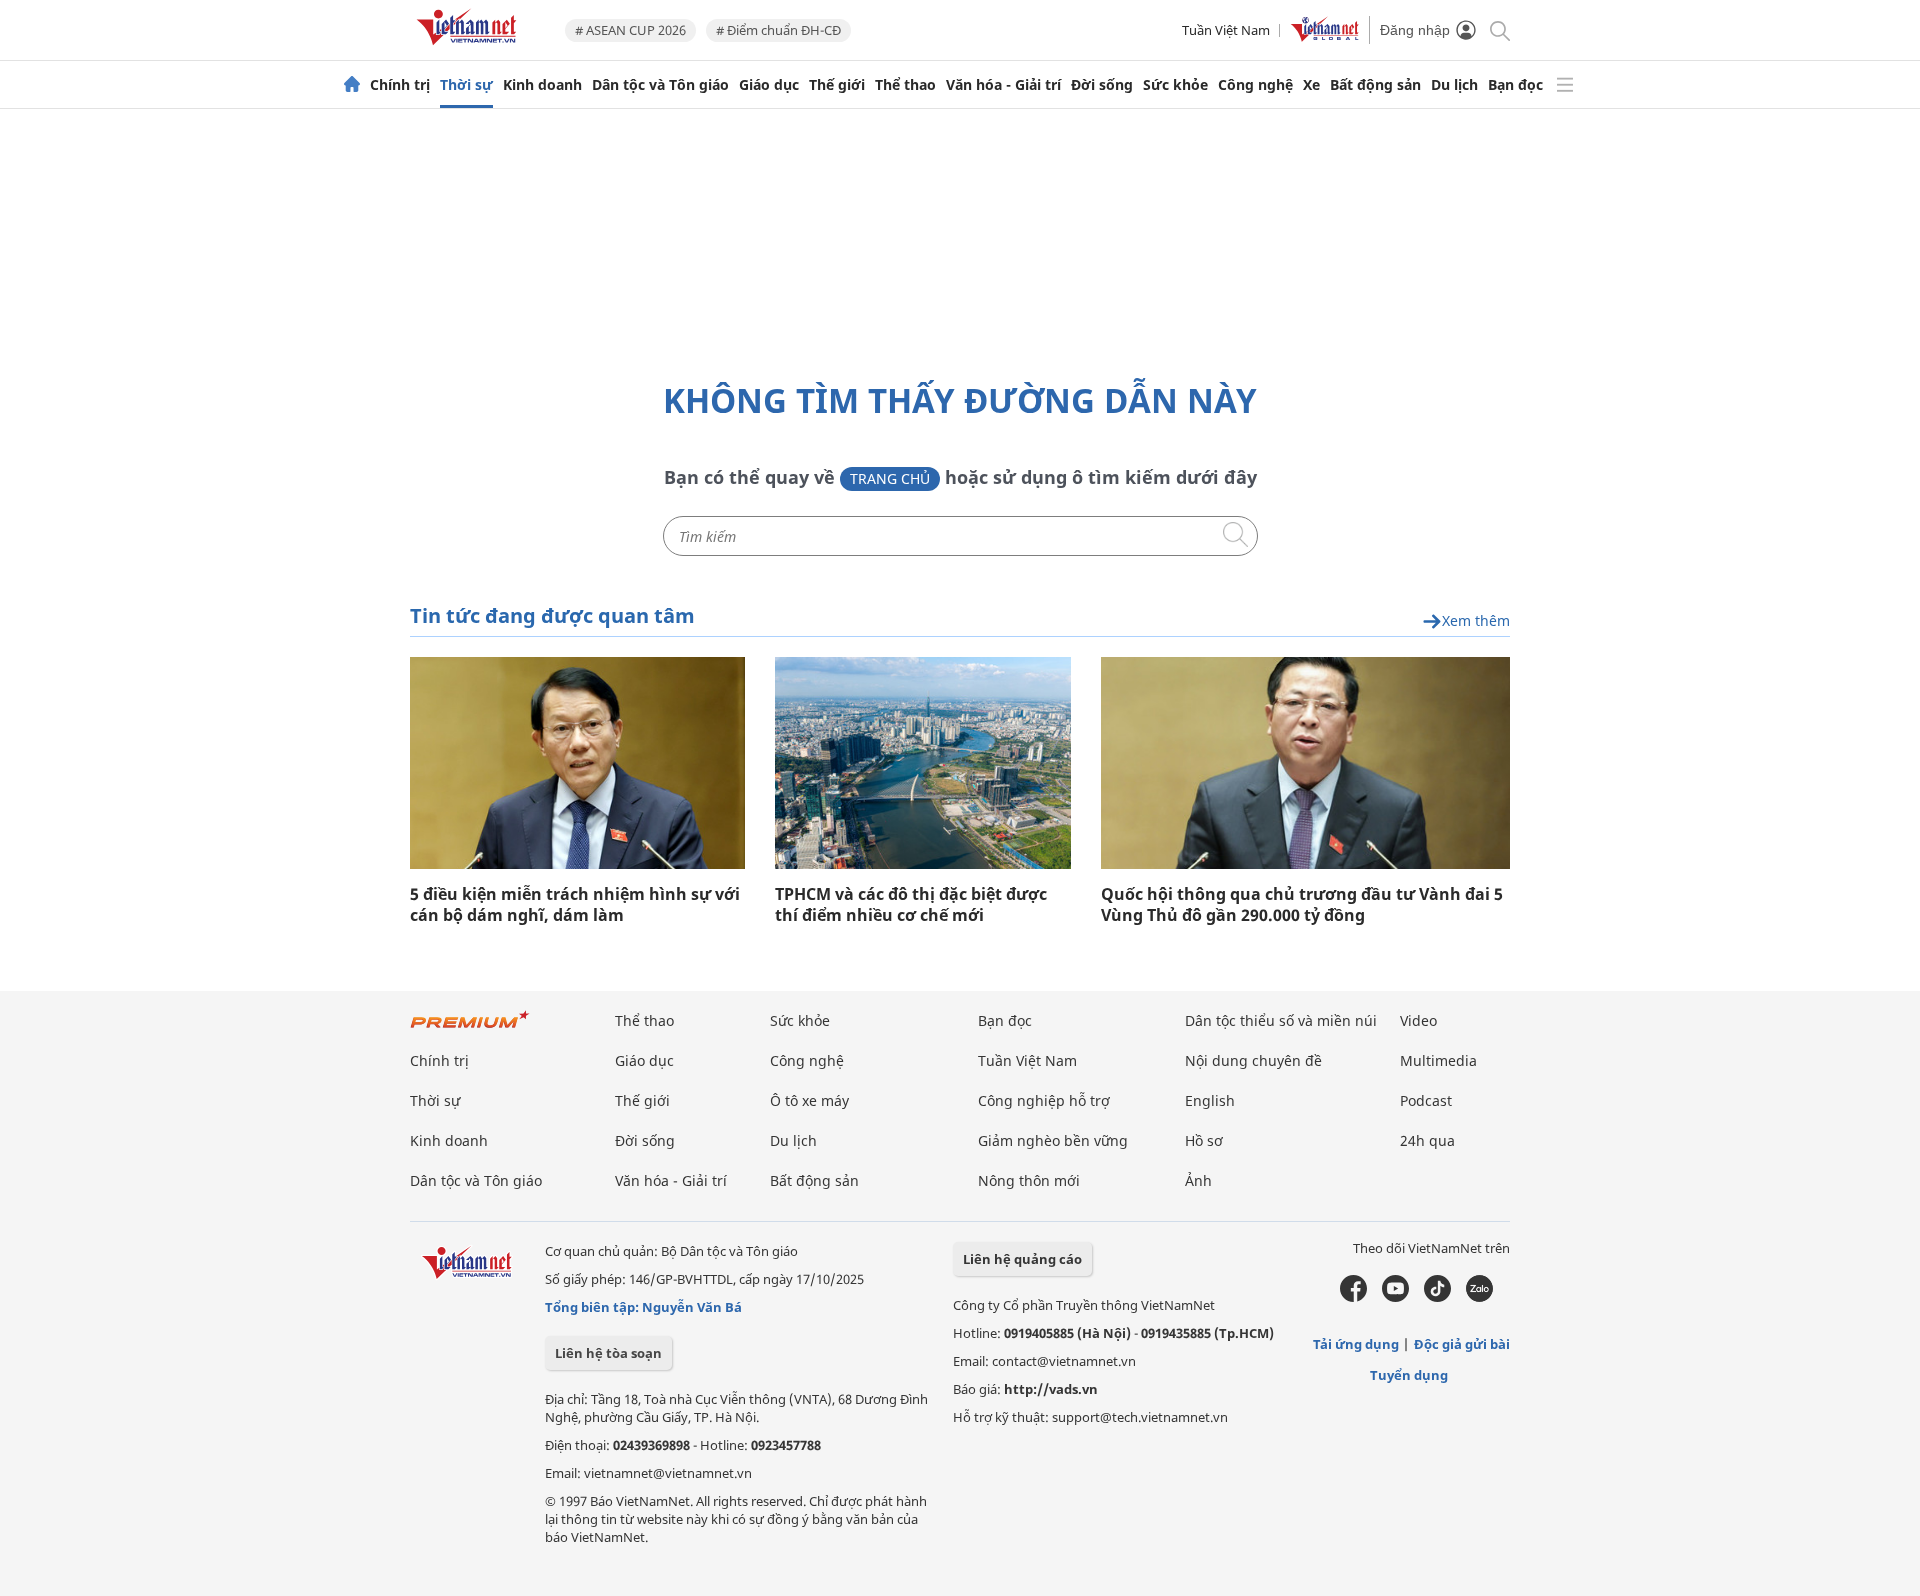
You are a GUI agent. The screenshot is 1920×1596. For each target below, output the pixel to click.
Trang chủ (890, 478)
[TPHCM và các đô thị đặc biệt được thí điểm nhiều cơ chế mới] (923, 763)
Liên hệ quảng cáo (1022, 1259)
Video (1418, 1020)
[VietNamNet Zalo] (1479, 1297)
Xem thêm (1476, 621)
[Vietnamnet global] (1325, 37)
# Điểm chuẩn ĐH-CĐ (778, 30)
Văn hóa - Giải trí (1003, 85)
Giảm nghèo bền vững (1053, 1140)
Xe (1311, 85)
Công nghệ (1255, 85)
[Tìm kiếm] (1498, 29)
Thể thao (905, 85)
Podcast (1426, 1100)
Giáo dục (769, 85)
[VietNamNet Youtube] (1395, 1297)
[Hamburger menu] (1565, 85)
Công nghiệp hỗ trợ (1044, 1100)
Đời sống (1102, 85)
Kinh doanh (542, 85)
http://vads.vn (1051, 1389)
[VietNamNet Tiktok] (1437, 1297)
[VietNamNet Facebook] (1353, 1297)
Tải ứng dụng (1356, 1344)
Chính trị (400, 85)
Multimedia (1438, 1060)
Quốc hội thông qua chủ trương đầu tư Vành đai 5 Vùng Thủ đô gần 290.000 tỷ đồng (1302, 905)
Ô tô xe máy (809, 1100)
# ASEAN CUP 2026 (630, 30)
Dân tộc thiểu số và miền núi (1281, 1020)
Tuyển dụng (1409, 1375)
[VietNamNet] (352, 85)
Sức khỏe (1175, 85)
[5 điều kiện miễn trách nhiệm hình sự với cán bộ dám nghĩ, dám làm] (577, 763)
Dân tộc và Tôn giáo (660, 85)
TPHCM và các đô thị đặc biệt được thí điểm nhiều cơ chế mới (911, 905)
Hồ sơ (1204, 1140)
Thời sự (466, 85)
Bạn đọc (1515, 85)
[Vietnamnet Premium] (470, 1029)
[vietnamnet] (470, 48)
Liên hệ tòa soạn (608, 1353)
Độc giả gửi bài (1462, 1344)
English (1210, 1100)
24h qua (1427, 1140)
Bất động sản (1375, 85)
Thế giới (837, 85)
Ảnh (1198, 1180)
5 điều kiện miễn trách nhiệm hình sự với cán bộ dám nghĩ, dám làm (575, 905)
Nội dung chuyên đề (1253, 1060)
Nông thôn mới (1029, 1180)
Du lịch (1454, 85)
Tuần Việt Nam (1226, 30)
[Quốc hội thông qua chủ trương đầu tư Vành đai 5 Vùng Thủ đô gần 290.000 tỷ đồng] (1305, 763)
